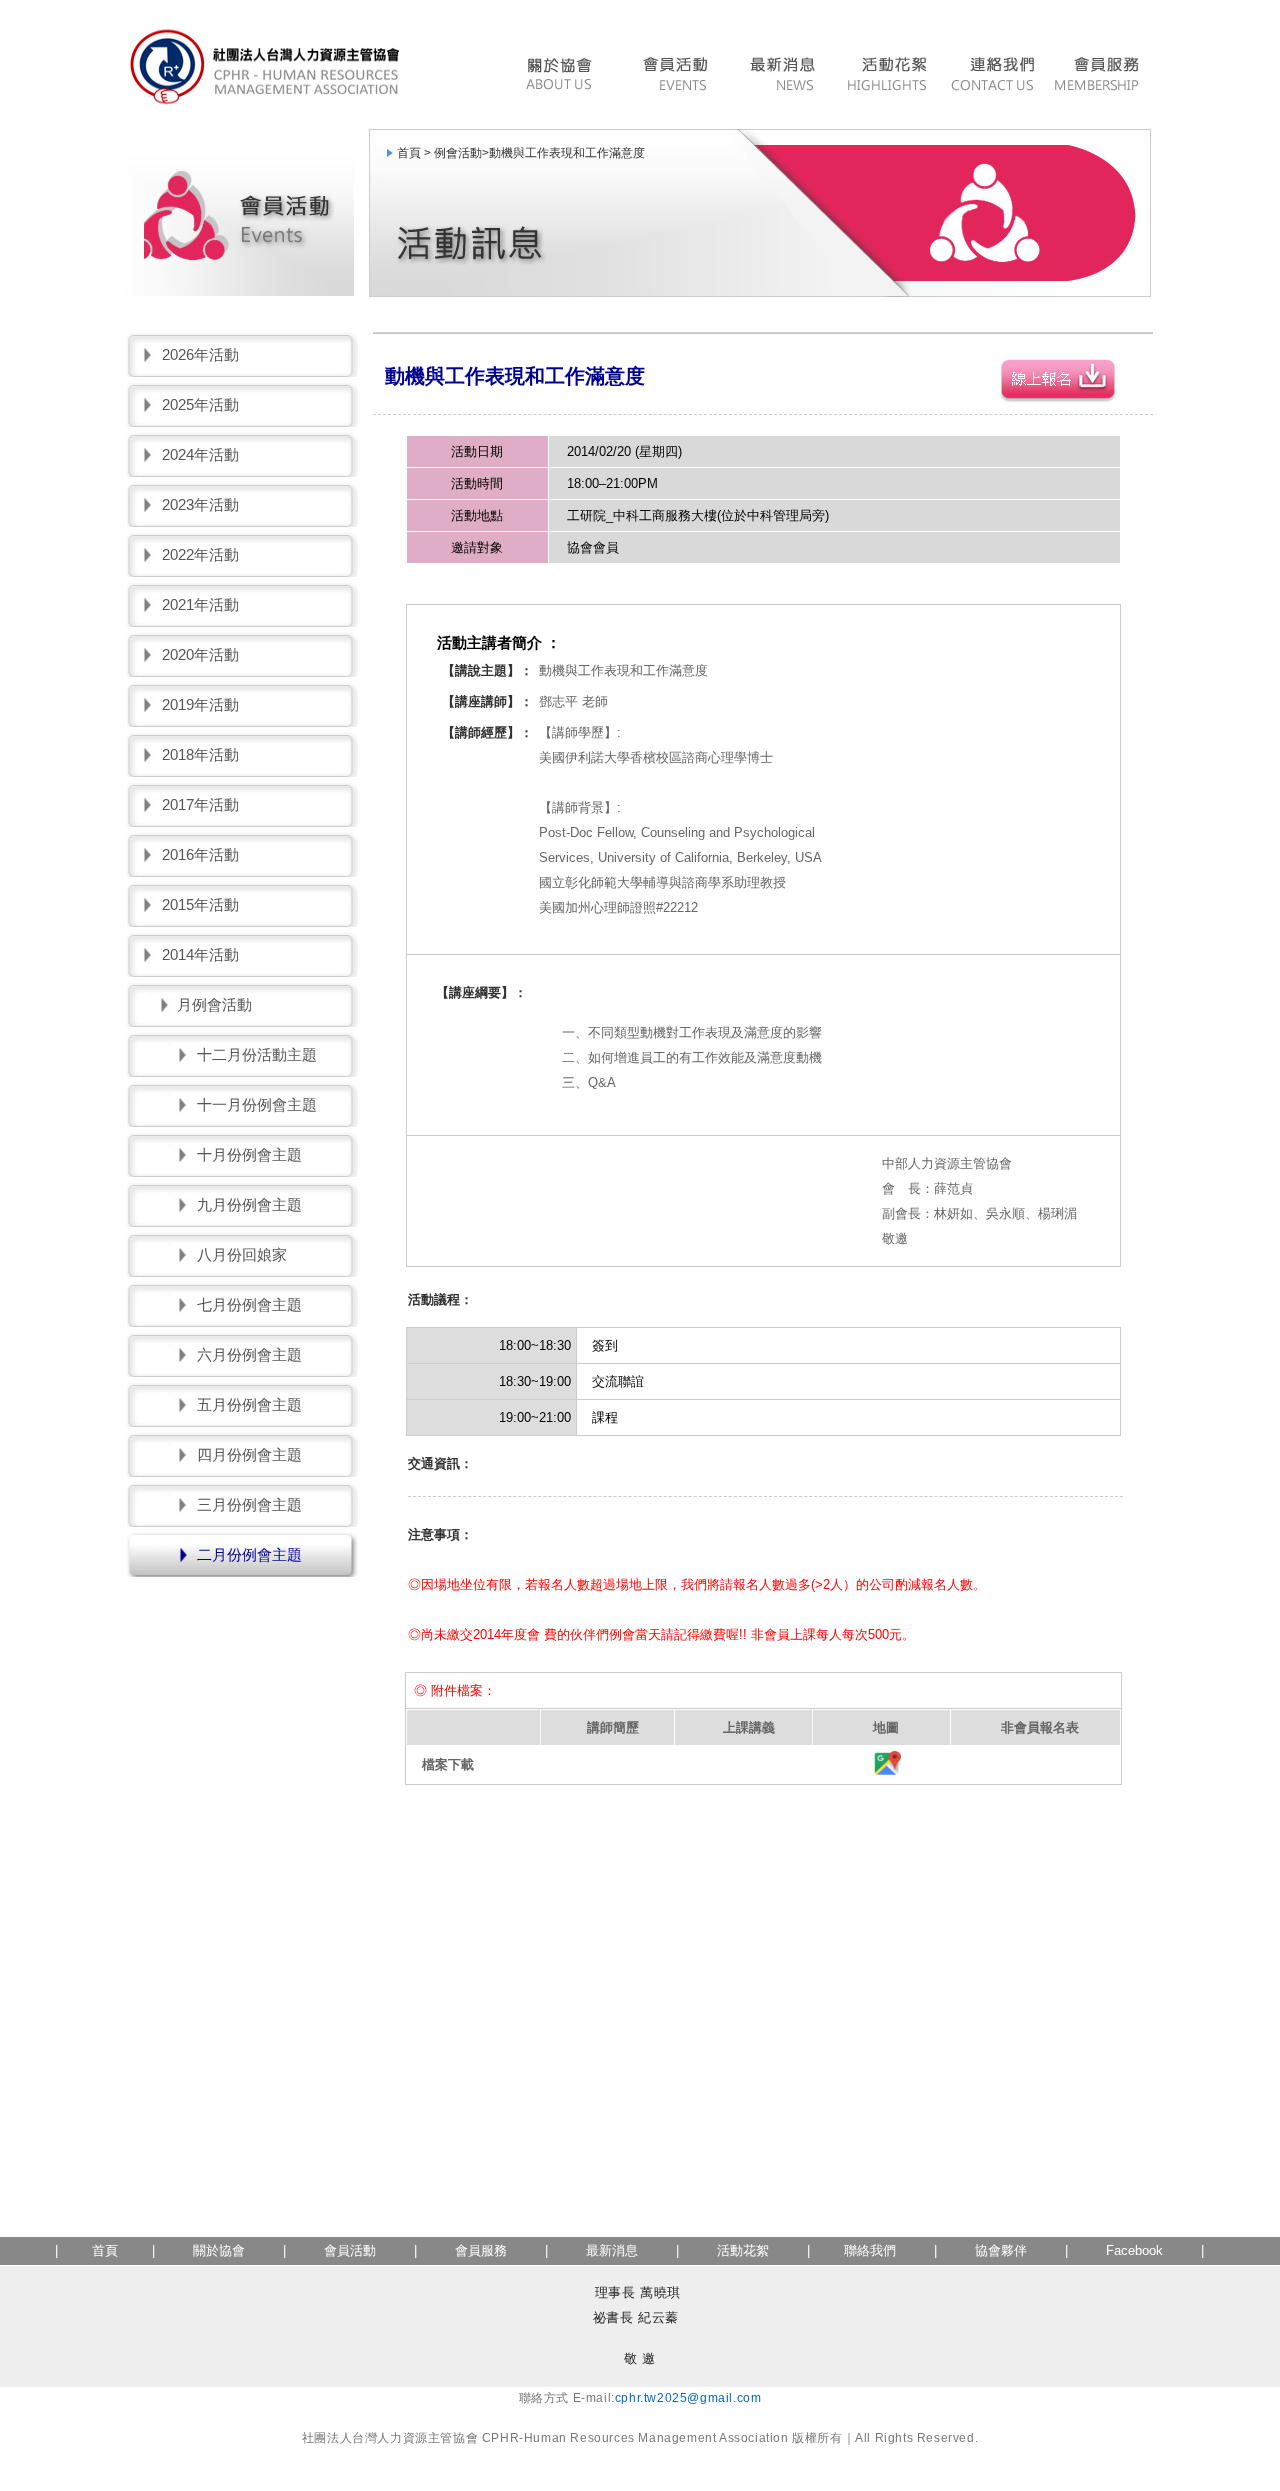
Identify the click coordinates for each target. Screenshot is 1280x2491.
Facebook (1134, 2250)
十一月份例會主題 (257, 1104)
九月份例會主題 (249, 1204)
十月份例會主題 (249, 1154)
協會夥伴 (999, 2250)
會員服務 (1099, 76)
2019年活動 (200, 704)
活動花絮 (886, 76)
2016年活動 (200, 854)
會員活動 (674, 76)
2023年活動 (200, 504)
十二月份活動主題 (257, 1054)
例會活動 (458, 153)
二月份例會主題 (249, 1554)
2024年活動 (200, 454)
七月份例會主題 (249, 1304)
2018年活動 (200, 754)
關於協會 (219, 2250)
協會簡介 (564, 76)
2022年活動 (200, 554)
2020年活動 (200, 654)
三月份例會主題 (249, 1504)
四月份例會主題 (249, 1454)
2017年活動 (200, 804)
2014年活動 (200, 954)
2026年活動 (200, 354)
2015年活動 (200, 904)
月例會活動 (214, 1004)
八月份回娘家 (242, 1254)
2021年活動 (200, 604)
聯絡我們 (992, 76)
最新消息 (781, 76)
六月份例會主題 (249, 1354)
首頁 (105, 2250)
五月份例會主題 (249, 1404)
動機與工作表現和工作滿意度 (567, 153)
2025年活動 (200, 404)
